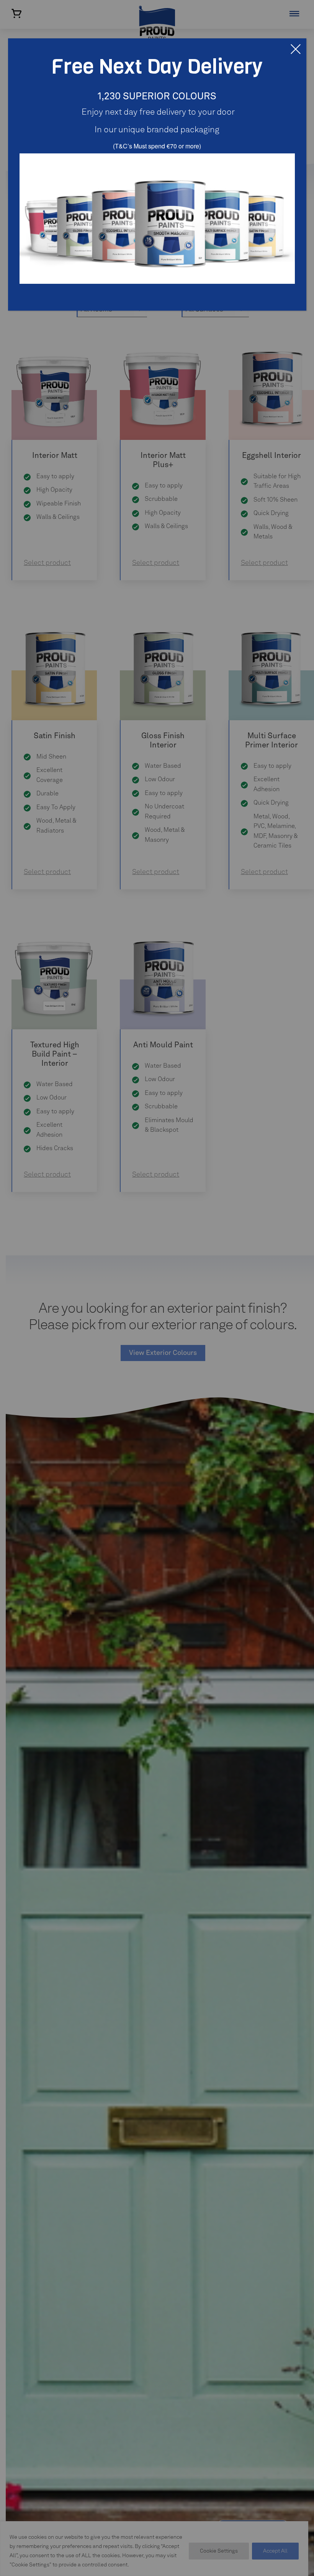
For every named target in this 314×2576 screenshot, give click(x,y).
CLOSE (296, 49)
